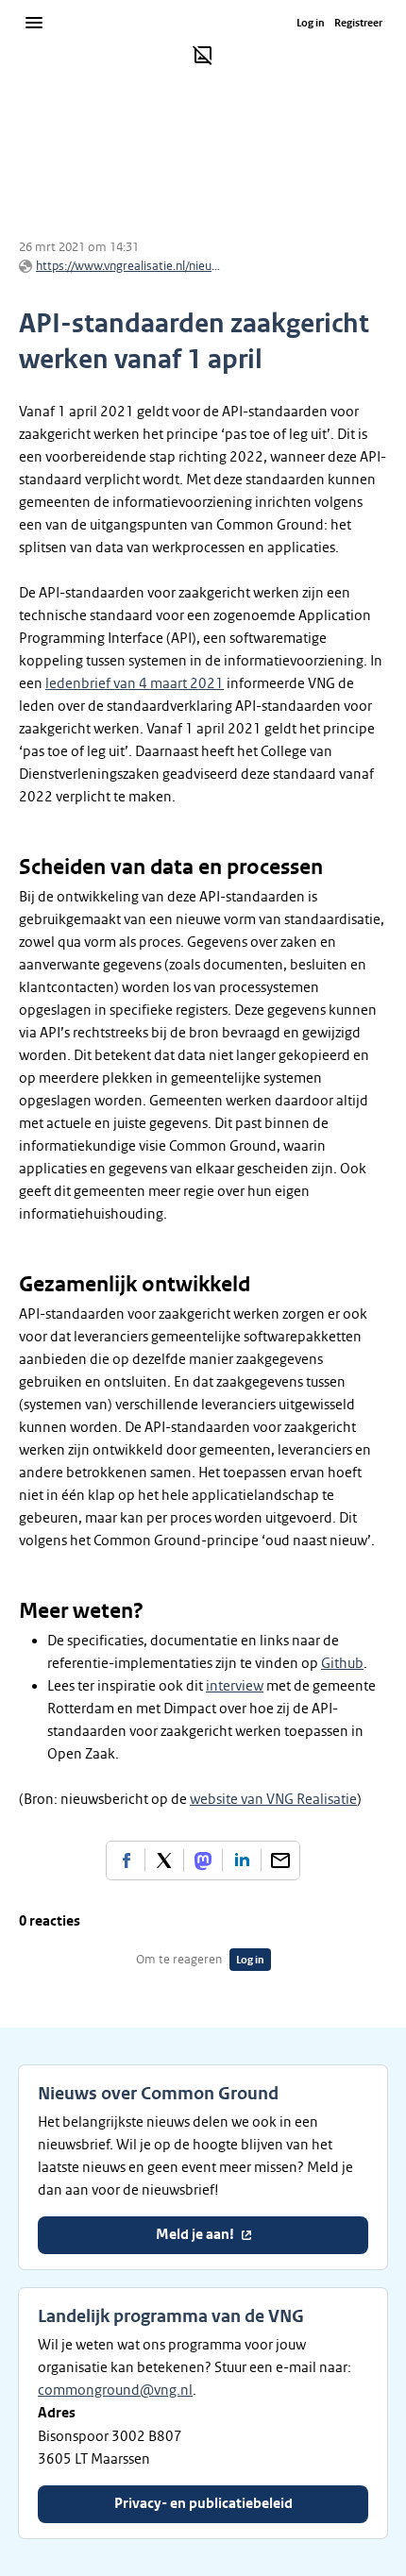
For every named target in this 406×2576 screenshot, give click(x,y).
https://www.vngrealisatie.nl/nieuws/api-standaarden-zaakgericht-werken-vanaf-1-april (130, 266)
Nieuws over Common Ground (158, 2094)
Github (342, 1663)
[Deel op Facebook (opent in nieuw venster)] (126, 1860)
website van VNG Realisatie (273, 1799)
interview (235, 1686)
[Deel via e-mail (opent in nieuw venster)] (280, 1860)
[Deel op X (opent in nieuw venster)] (164, 1860)
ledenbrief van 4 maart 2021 (135, 683)
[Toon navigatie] (34, 23)
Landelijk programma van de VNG (171, 2316)
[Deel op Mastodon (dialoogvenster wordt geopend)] (203, 1860)
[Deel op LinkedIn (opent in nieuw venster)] (242, 1860)
